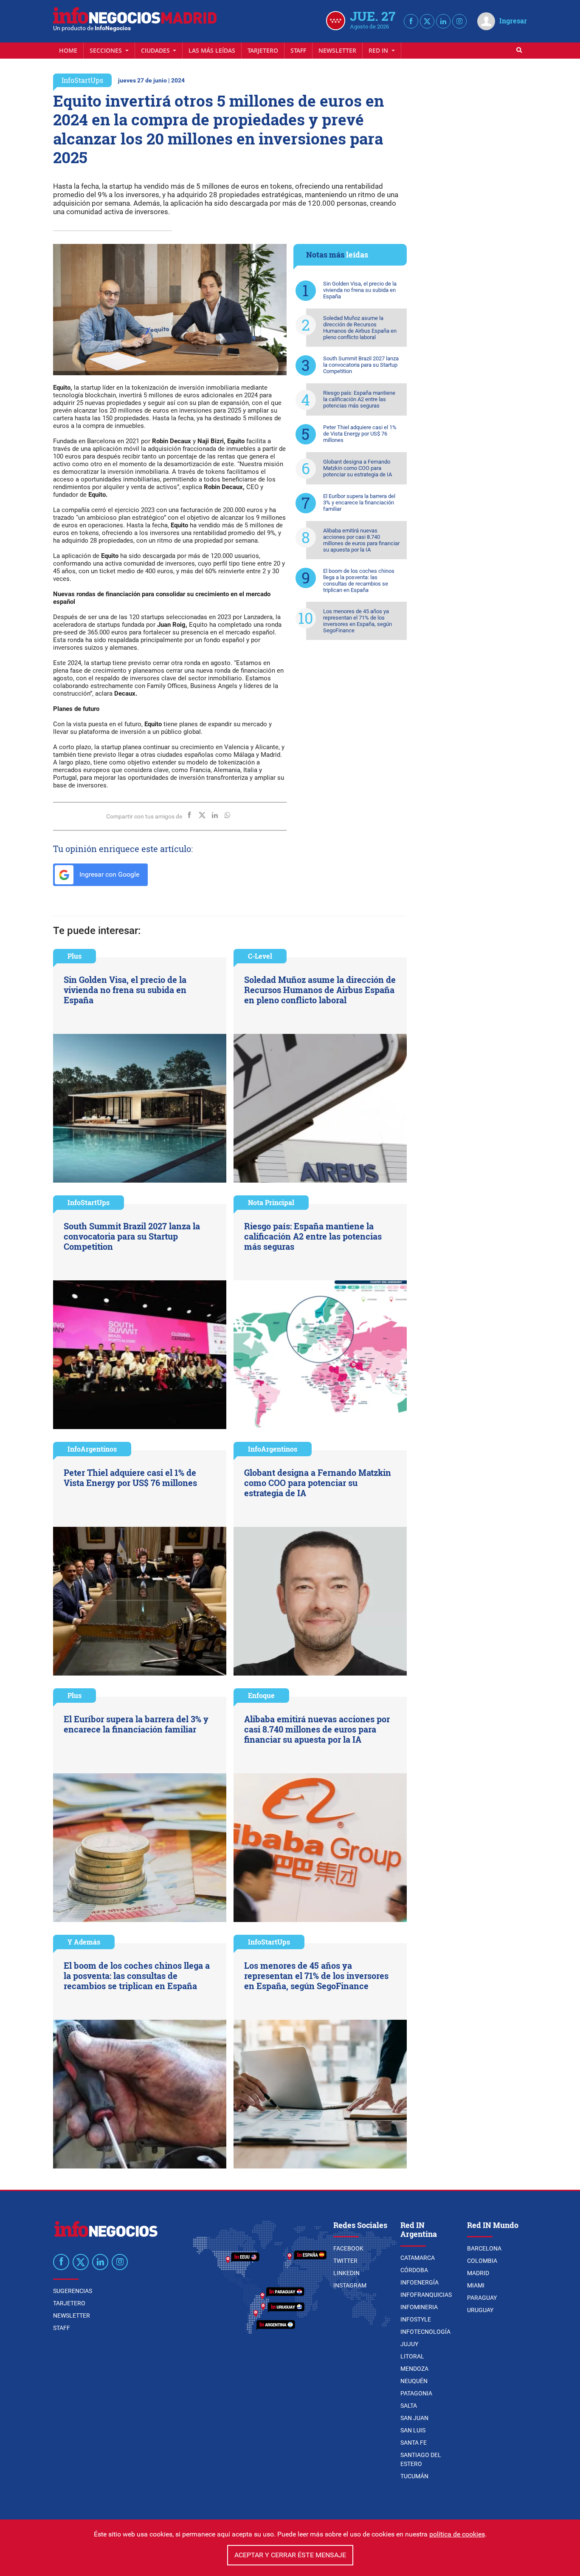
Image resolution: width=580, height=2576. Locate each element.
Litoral (412, 2356)
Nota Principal (271, 1202)
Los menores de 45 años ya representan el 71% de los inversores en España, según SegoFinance (358, 621)
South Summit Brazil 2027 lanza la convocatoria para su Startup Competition (361, 365)
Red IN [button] (379, 50)
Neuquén (414, 2381)
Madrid (478, 2273)
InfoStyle (416, 2319)
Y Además (84, 1942)
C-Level (260, 956)
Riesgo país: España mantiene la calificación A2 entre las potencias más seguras (359, 399)
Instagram (350, 2285)
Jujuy (409, 2344)
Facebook (348, 2248)
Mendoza (414, 2369)
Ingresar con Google (108, 874)
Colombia (482, 2261)
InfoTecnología (425, 2332)
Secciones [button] (107, 50)
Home (68, 50)
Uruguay (480, 2310)
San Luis (413, 2430)
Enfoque (261, 1695)
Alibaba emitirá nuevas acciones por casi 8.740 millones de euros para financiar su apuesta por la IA (361, 540)
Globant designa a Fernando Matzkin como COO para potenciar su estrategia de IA (358, 468)
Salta (409, 2406)
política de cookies (457, 2534)
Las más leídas (212, 50)
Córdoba (414, 2270)
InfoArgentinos (92, 1449)
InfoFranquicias (426, 2295)
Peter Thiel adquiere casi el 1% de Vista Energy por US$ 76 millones (360, 434)
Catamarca (418, 2258)
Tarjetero (263, 50)
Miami (476, 2285)
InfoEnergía (420, 2282)
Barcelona (484, 2248)
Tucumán (414, 2476)
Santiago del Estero (421, 2459)
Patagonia (416, 2393)
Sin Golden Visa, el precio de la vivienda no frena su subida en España (360, 290)
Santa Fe (414, 2443)
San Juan (414, 2418)
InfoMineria (419, 2307)
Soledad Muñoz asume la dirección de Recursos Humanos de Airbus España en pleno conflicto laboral (360, 328)
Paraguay (482, 2298)
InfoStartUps (82, 80)
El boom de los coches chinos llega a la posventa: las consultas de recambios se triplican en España (359, 580)
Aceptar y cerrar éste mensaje (290, 2555)
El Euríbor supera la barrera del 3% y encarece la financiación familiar (359, 502)
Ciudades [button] (156, 50)
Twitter (345, 2261)
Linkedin (346, 2273)
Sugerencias (73, 2291)
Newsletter (337, 50)
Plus (75, 956)
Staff (298, 50)
